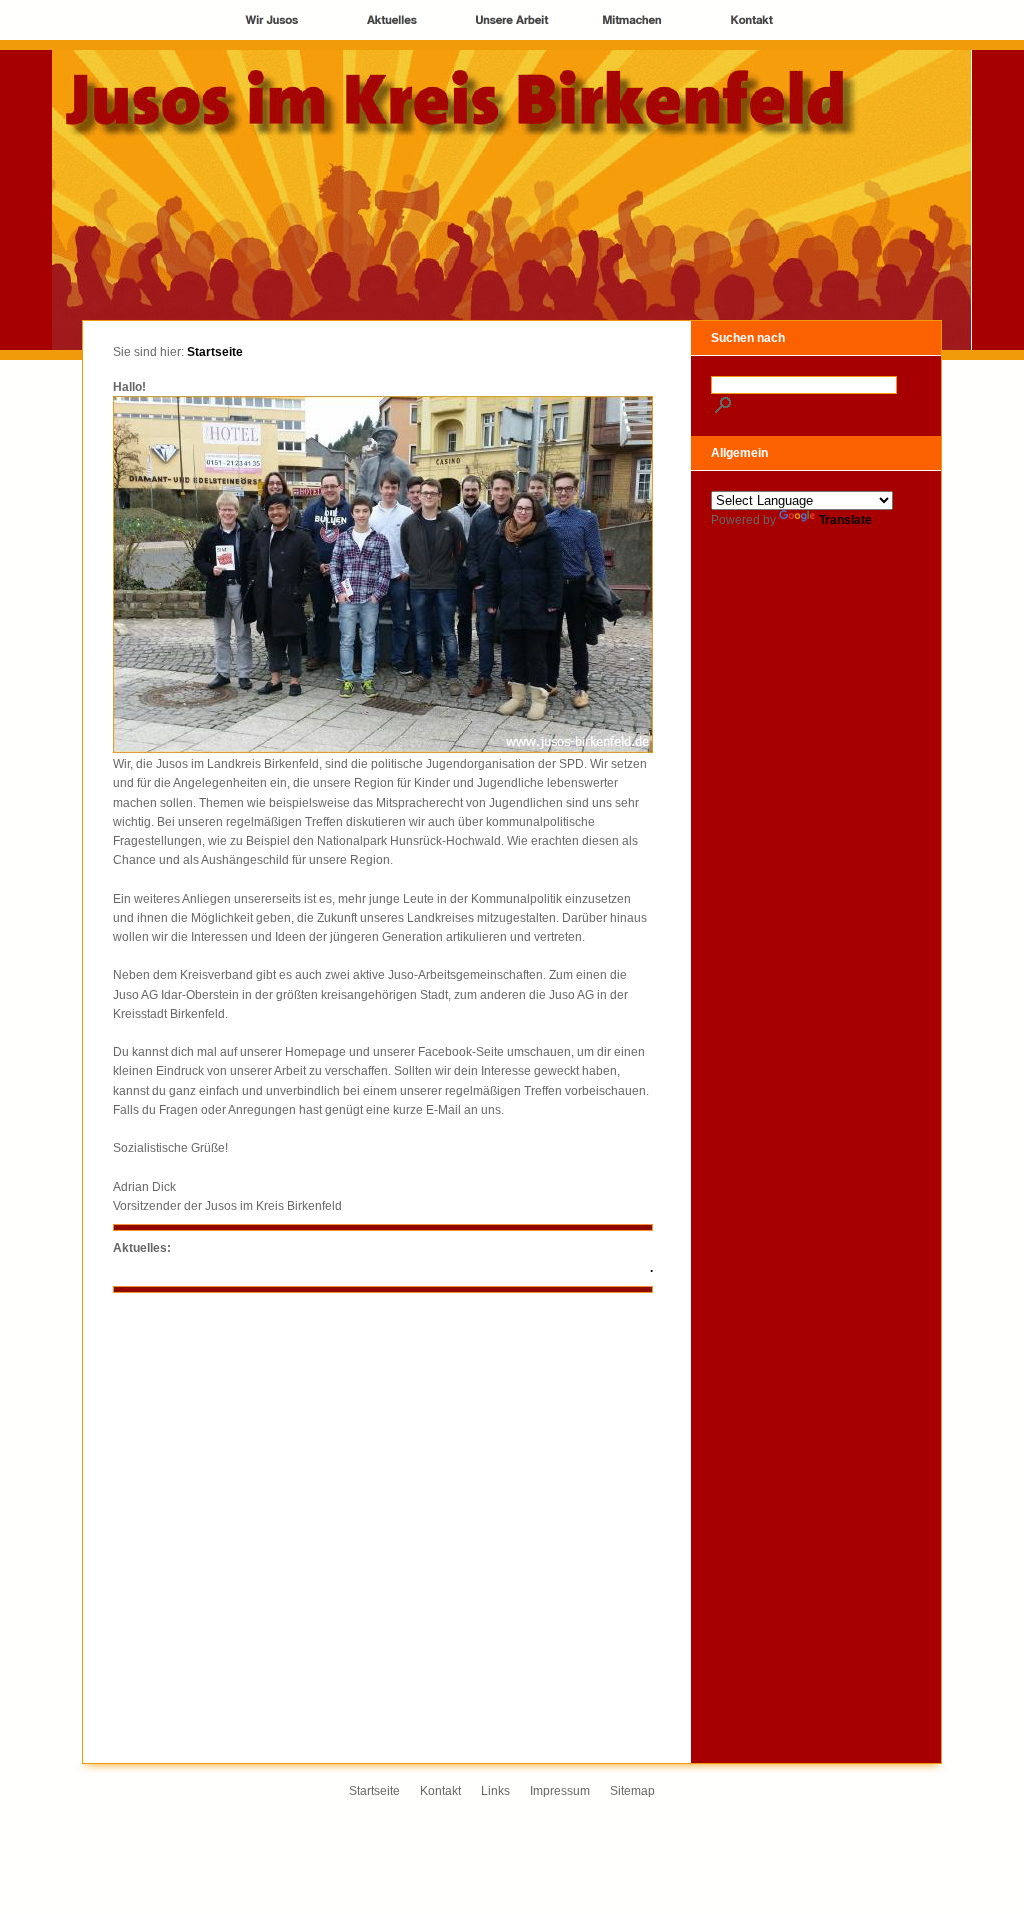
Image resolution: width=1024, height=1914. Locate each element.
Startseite (215, 352)
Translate (845, 520)
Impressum (560, 1791)
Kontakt (440, 1791)
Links (495, 1791)
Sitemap (632, 1791)
